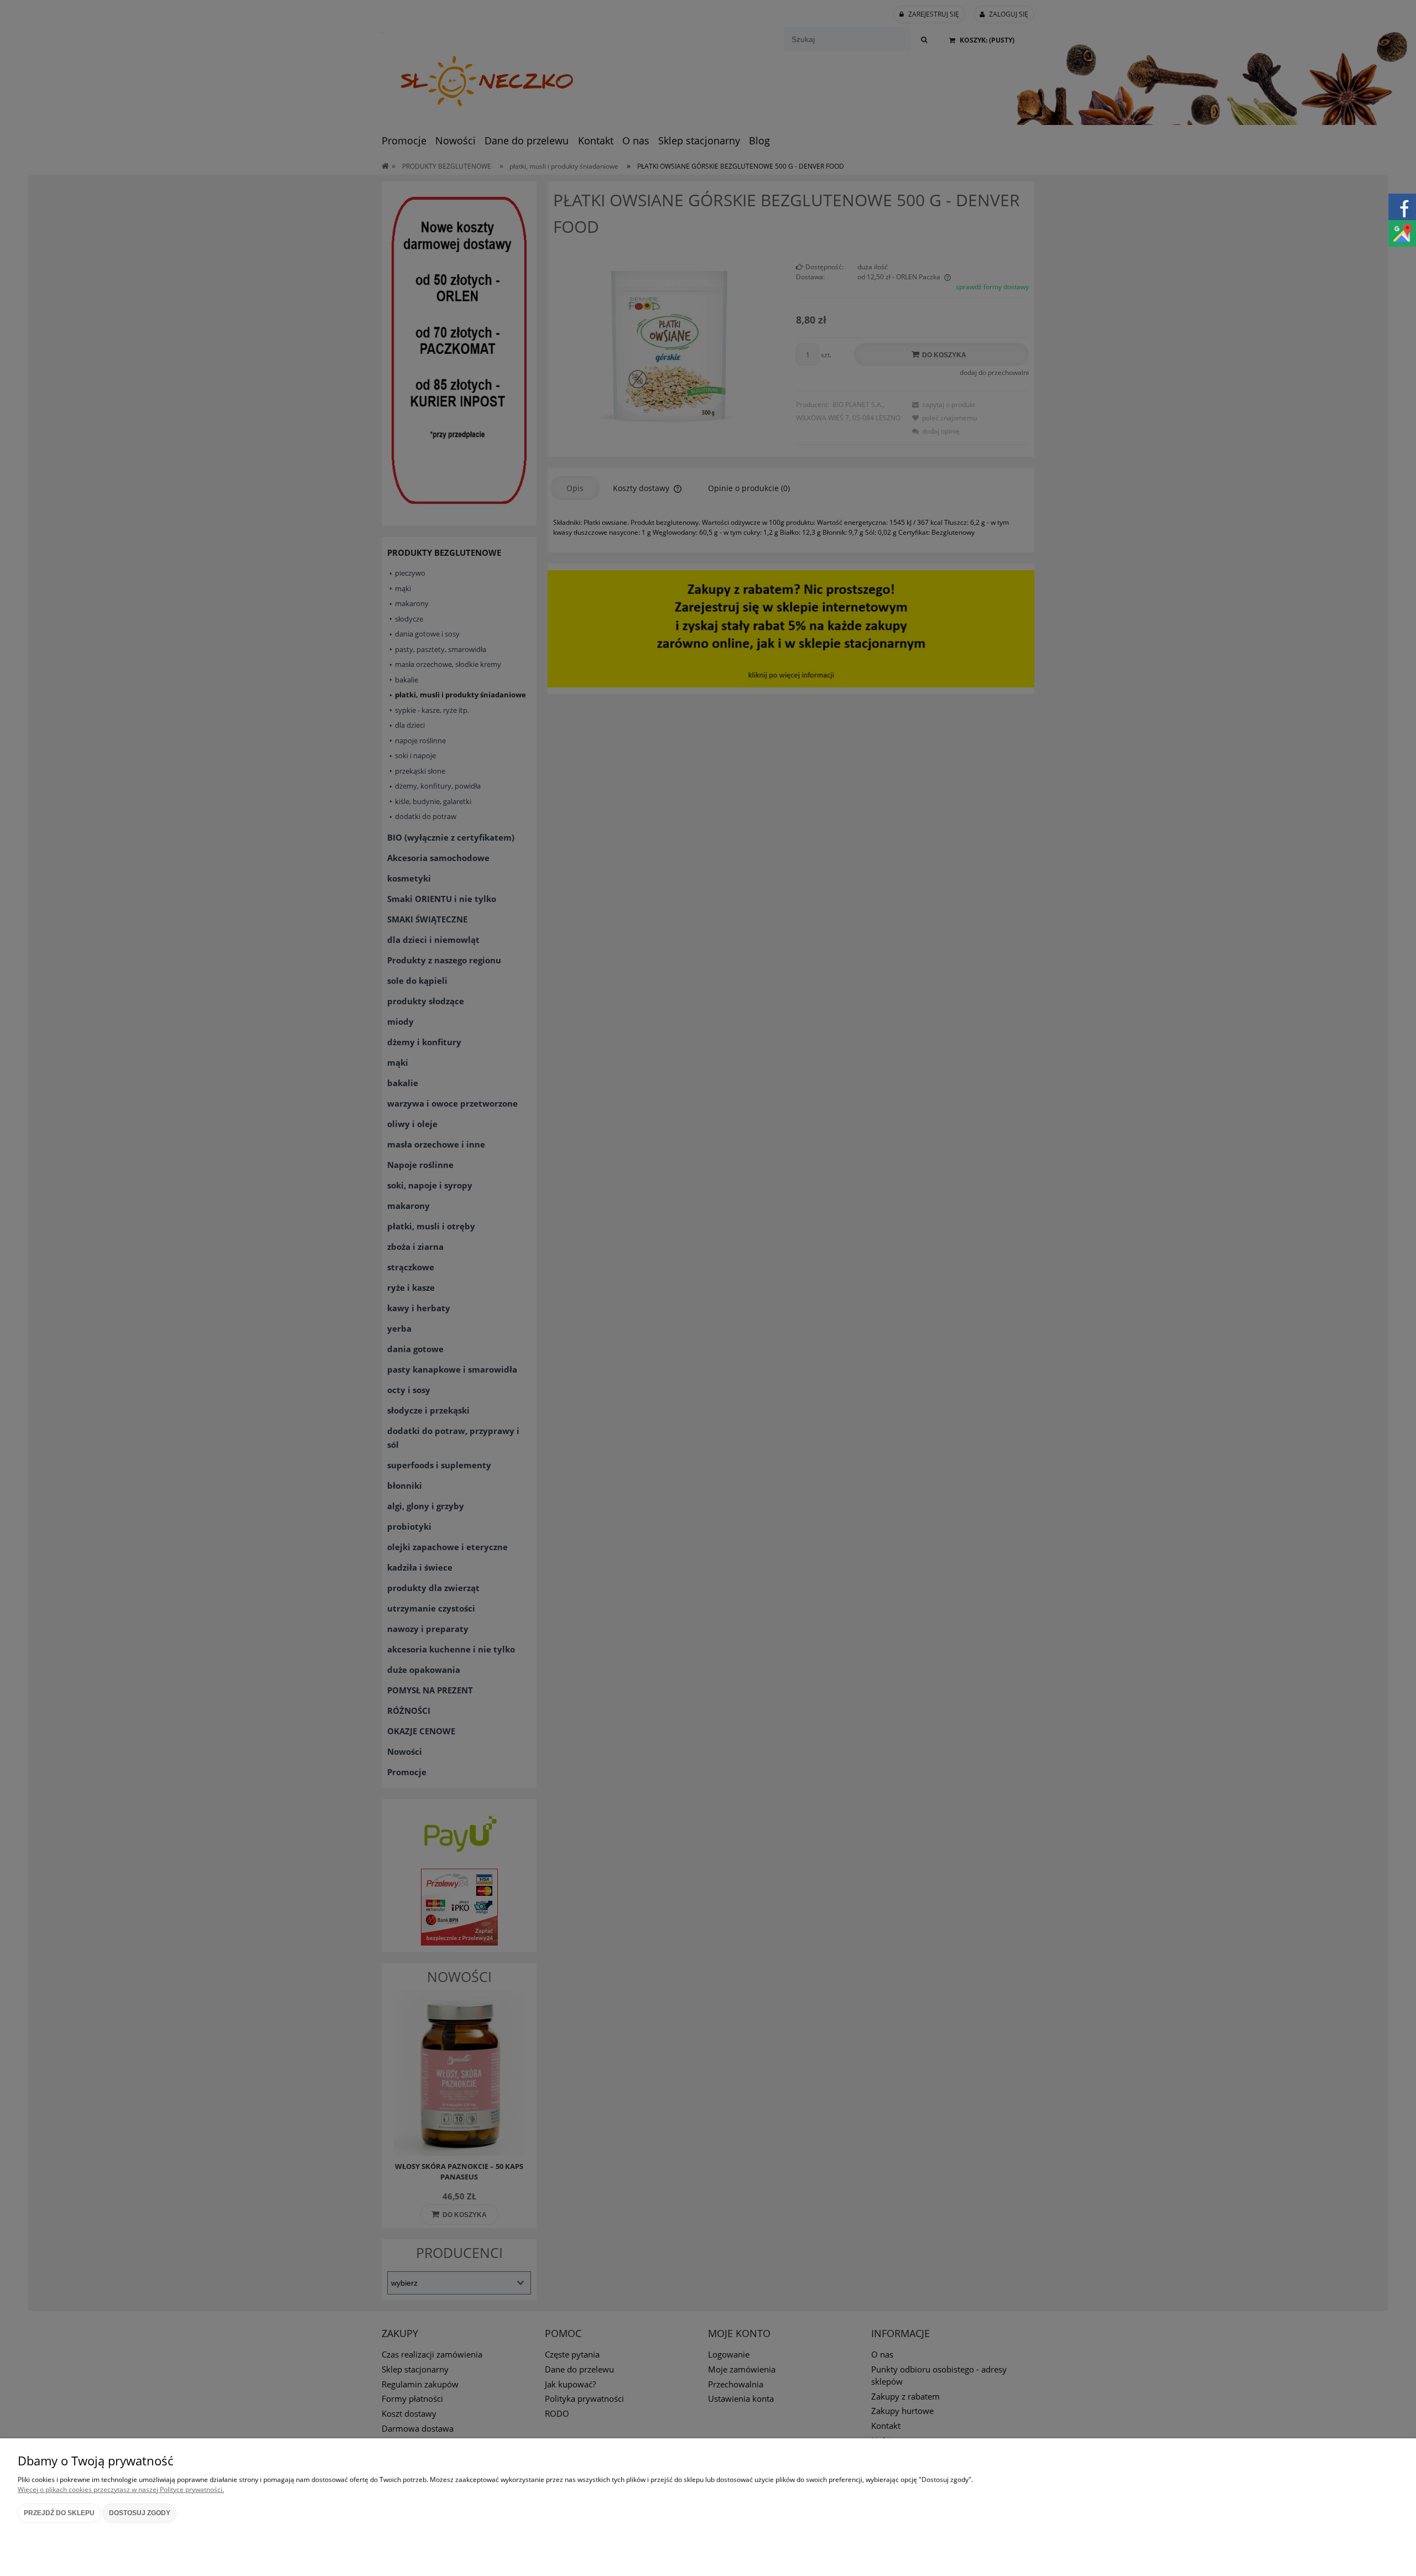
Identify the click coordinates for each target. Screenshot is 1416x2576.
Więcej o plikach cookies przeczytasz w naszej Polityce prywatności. (121, 2489)
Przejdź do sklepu (59, 2513)
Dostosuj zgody (140, 2513)
